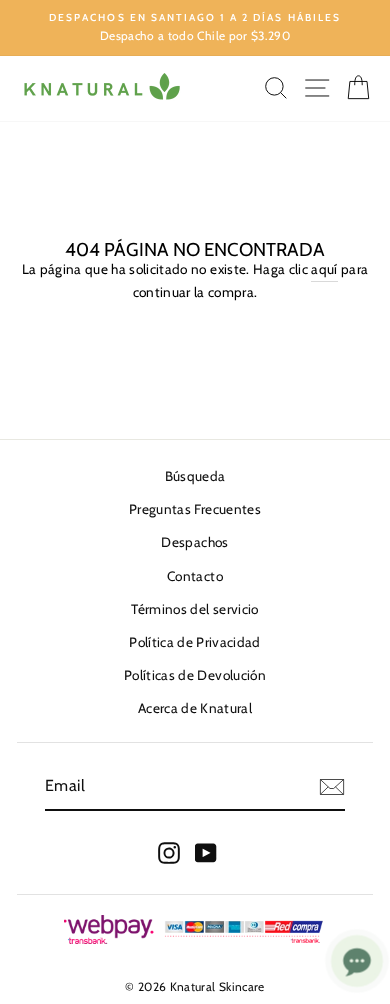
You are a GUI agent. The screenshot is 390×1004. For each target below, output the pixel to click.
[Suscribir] (332, 787)
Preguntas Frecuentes (195, 509)
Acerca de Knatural (195, 708)
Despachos (194, 542)
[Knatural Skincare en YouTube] (206, 852)
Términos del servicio (194, 609)
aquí (324, 269)
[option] (195, 28)
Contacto (195, 576)
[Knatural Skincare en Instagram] (169, 852)
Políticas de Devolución (195, 675)
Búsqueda (195, 476)
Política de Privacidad (194, 642)
